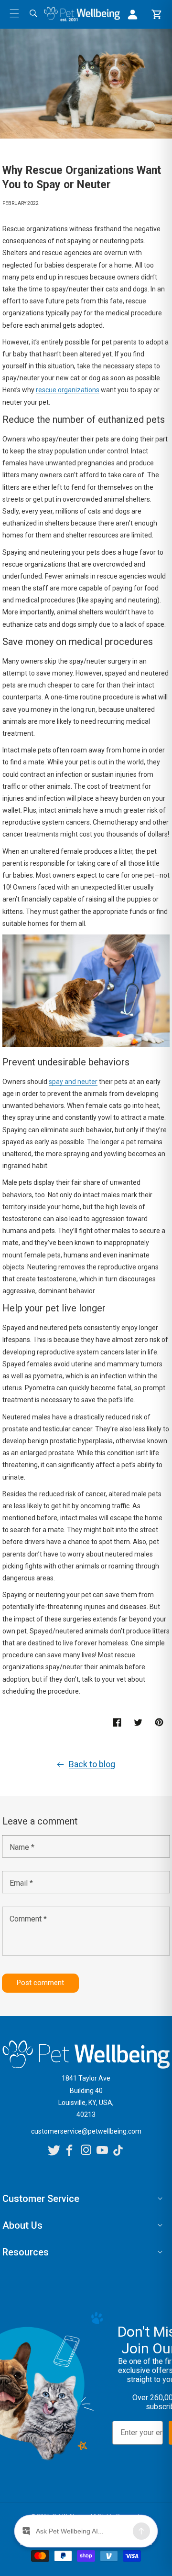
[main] (86, 1020)
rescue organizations (68, 390)
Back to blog (92, 1764)
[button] (14, 13)
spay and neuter (73, 1082)
